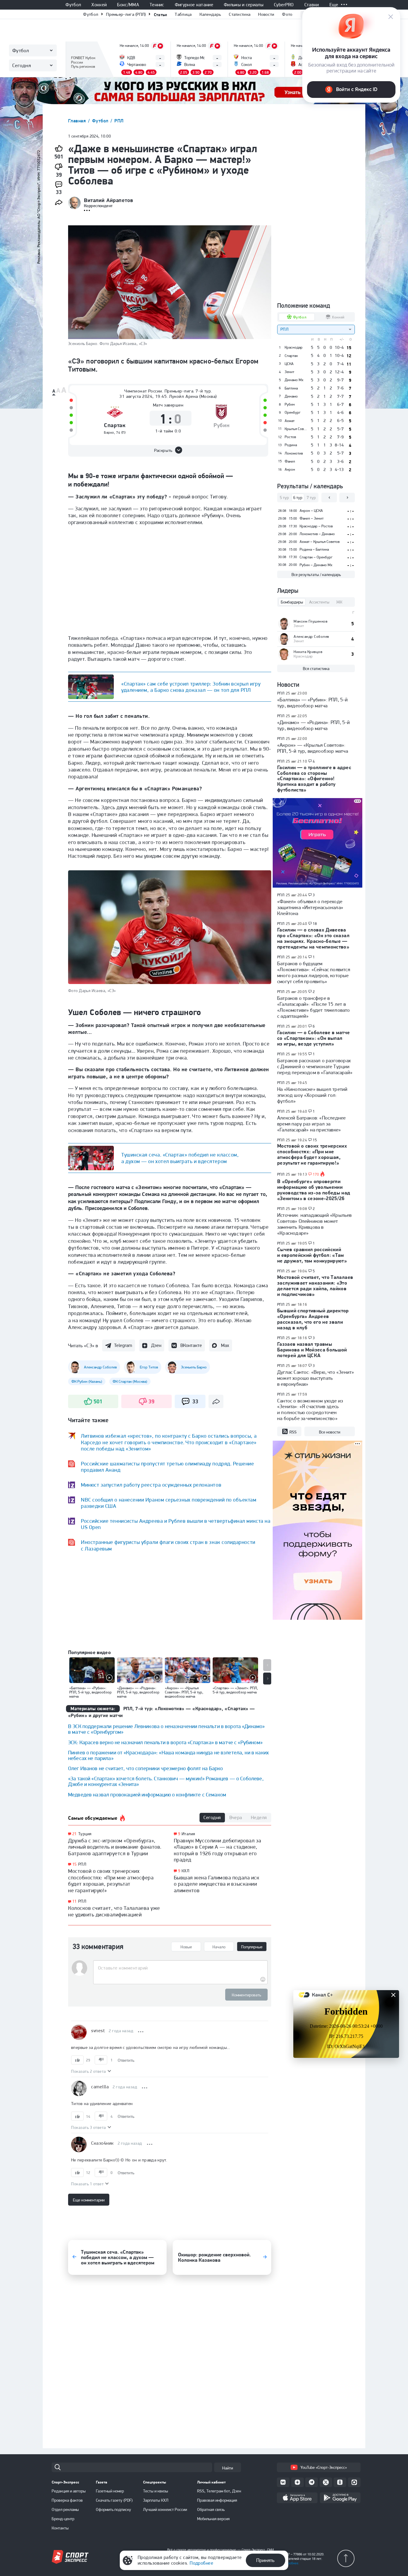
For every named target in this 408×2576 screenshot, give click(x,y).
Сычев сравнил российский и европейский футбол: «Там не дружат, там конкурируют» (312, 1255)
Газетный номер (110, 2491)
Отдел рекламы (65, 2509)
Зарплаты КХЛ (156, 2500)
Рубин (221, 425)
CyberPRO (284, 5)
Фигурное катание (194, 5)
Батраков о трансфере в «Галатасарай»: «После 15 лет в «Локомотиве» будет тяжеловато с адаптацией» (314, 1007)
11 (75, 1901)
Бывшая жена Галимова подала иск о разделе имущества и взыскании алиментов (217, 1884)
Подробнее (201, 2563)
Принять (265, 2560)
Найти (228, 2468)
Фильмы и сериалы (244, 5)
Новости (266, 14)
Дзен (156, 1345)
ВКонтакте (191, 1345)
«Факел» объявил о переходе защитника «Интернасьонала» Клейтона (310, 907)
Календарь (210, 14)
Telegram (123, 1345)
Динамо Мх (294, 380)
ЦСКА (289, 364)
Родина (291, 445)
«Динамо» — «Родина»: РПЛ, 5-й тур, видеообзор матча (314, 725)
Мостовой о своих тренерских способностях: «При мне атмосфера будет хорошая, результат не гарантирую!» (111, 1881)
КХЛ (185, 1871)
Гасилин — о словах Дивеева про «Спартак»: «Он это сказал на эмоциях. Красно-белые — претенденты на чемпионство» (313, 938)
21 (75, 1834)
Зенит (289, 372)
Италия (188, 1834)
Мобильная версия (213, 2519)
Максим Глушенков (310, 621)
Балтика (291, 388)
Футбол (73, 5)
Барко (109, 432)
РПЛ (119, 121)
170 (316, 1174)
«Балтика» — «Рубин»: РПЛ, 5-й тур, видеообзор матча (313, 703)
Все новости (330, 1432)
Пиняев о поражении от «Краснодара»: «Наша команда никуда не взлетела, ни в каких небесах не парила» (168, 1755)
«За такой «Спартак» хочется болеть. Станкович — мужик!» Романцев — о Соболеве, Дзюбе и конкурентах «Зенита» (166, 1781)
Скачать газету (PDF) (114, 2500)
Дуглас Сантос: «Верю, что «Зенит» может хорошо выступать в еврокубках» (316, 1378)
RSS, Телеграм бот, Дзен (219, 2491)
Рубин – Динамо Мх (316, 565)
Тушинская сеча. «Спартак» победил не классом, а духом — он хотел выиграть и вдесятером (180, 1158)
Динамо (291, 396)
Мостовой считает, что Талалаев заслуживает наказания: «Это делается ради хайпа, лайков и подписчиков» (315, 1286)
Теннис (157, 5)
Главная (78, 121)
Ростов (290, 437)
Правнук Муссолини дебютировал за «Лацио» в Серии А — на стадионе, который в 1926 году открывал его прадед (218, 1850)
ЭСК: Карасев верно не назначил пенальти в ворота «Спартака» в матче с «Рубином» (165, 1742)
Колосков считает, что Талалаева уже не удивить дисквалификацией (114, 1911)
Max (225, 1345)
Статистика (240, 14)
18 (315, 924)
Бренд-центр (63, 2519)
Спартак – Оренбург (316, 557)
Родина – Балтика (314, 549)
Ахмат (290, 421)
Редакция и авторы (69, 2491)
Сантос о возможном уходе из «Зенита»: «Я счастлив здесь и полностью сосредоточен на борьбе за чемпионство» (310, 1410)
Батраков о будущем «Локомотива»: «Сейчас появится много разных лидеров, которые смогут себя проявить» (314, 972)
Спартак (115, 425)
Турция (85, 1834)
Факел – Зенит (312, 518)
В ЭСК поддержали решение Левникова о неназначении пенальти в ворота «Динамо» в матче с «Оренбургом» (166, 1729)
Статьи (161, 14)
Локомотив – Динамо (317, 534)
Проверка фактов (67, 2500)
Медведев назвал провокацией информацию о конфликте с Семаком (147, 1794)
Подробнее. (290, 2563)
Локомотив (294, 453)
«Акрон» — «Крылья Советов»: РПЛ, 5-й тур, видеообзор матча (313, 748)
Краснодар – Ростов (316, 526)
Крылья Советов (296, 429)
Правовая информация (217, 2500)
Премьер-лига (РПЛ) (126, 14)
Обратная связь (211, 2509)
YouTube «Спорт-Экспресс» (324, 2467)
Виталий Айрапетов (108, 200)
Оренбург (293, 412)
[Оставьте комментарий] (180, 1968)
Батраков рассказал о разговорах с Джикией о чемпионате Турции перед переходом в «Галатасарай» (315, 1066)
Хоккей (99, 5)
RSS (293, 1432)
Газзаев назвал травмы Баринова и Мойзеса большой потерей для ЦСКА (312, 1350)
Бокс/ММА (128, 5)
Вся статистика (316, 669)
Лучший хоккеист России (165, 2509)
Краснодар (294, 347)
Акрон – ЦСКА (311, 511)
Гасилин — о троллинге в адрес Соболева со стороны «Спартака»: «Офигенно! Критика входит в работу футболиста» (314, 779)
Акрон (290, 469)
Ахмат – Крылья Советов (320, 542)
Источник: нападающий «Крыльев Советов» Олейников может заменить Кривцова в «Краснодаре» (315, 1224)
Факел (290, 461)
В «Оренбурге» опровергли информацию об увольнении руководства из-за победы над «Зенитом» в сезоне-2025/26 (314, 1190)
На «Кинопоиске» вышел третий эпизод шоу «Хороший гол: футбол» (312, 1095)
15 (75, 1864)
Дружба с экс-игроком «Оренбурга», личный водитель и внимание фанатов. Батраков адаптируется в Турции (115, 1847)
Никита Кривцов (308, 652)
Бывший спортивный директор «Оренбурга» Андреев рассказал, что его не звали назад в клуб (313, 1319)
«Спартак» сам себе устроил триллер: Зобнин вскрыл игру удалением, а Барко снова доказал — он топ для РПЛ (191, 687)
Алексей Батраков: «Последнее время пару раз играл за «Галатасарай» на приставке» (311, 1124)
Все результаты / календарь (316, 575)
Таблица (183, 14)
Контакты (60, 2528)
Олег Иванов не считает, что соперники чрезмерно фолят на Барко (145, 1768)
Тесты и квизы (156, 2491)
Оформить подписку (113, 2509)
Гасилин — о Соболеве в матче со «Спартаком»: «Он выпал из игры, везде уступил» (314, 1038)
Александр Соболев (311, 636)
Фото (287, 14)
